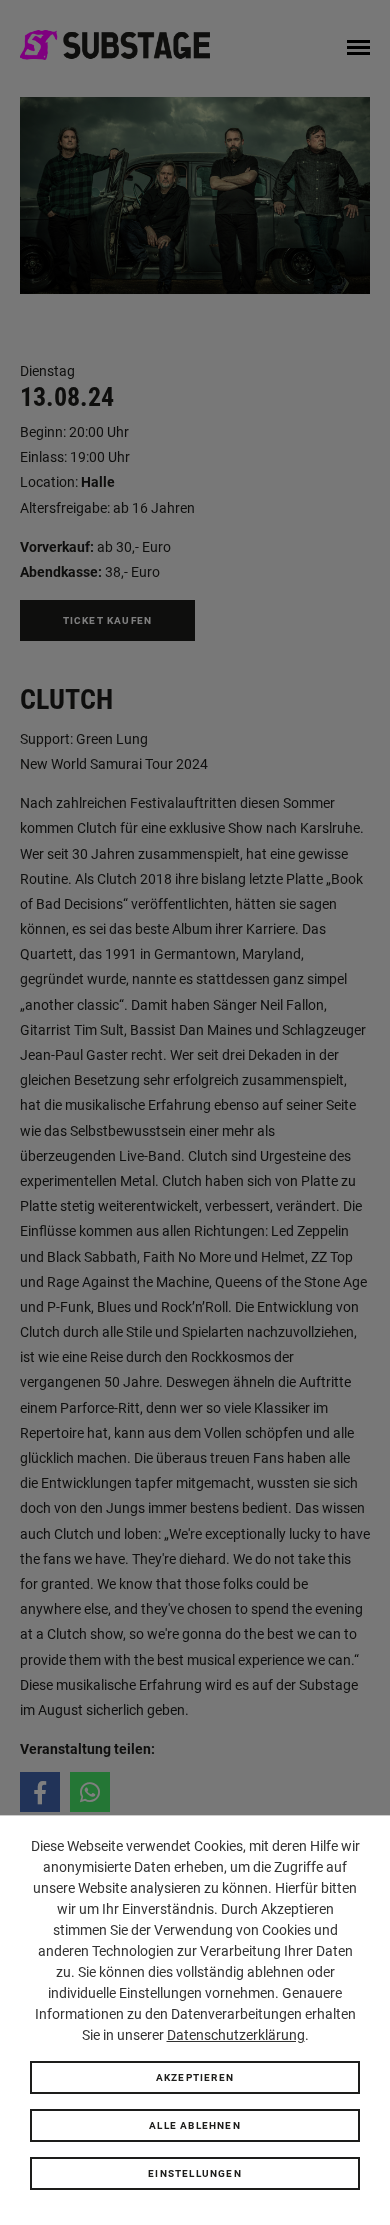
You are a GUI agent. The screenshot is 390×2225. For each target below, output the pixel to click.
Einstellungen (195, 2173)
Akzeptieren (195, 2077)
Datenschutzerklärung (236, 2035)
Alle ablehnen (195, 2125)
